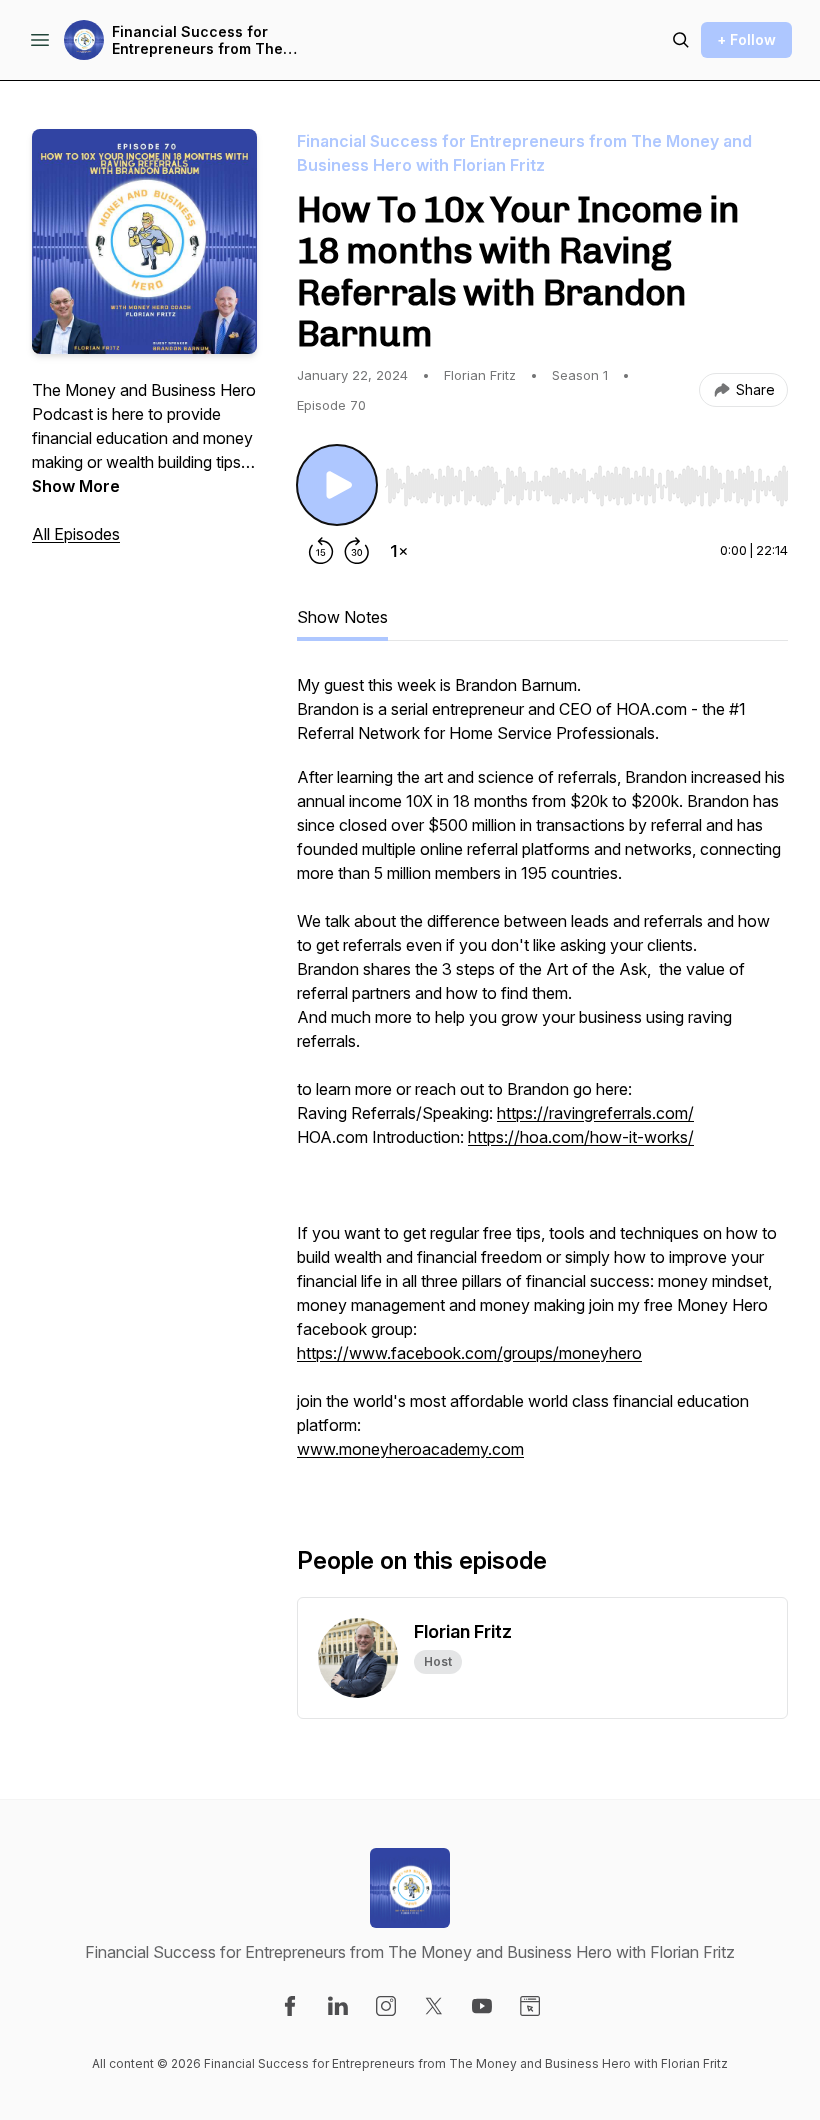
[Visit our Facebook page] (290, 2006)
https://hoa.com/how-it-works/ (581, 1137)
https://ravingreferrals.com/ (595, 1113)
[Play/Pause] (337, 485)
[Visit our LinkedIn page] (338, 2006)
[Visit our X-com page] (434, 2006)
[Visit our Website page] (530, 2006)
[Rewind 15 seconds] (321, 551)
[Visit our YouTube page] (482, 2006)
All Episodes (76, 534)
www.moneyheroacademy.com (410, 1449)
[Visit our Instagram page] (386, 2006)
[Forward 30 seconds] (357, 551)
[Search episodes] (681, 40)
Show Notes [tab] (342, 617)
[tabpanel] (542, 1077)
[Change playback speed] (399, 551)
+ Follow (746, 39)
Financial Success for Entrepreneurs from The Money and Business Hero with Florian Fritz (204, 40)
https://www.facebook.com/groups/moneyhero (469, 1353)
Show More (76, 486)
